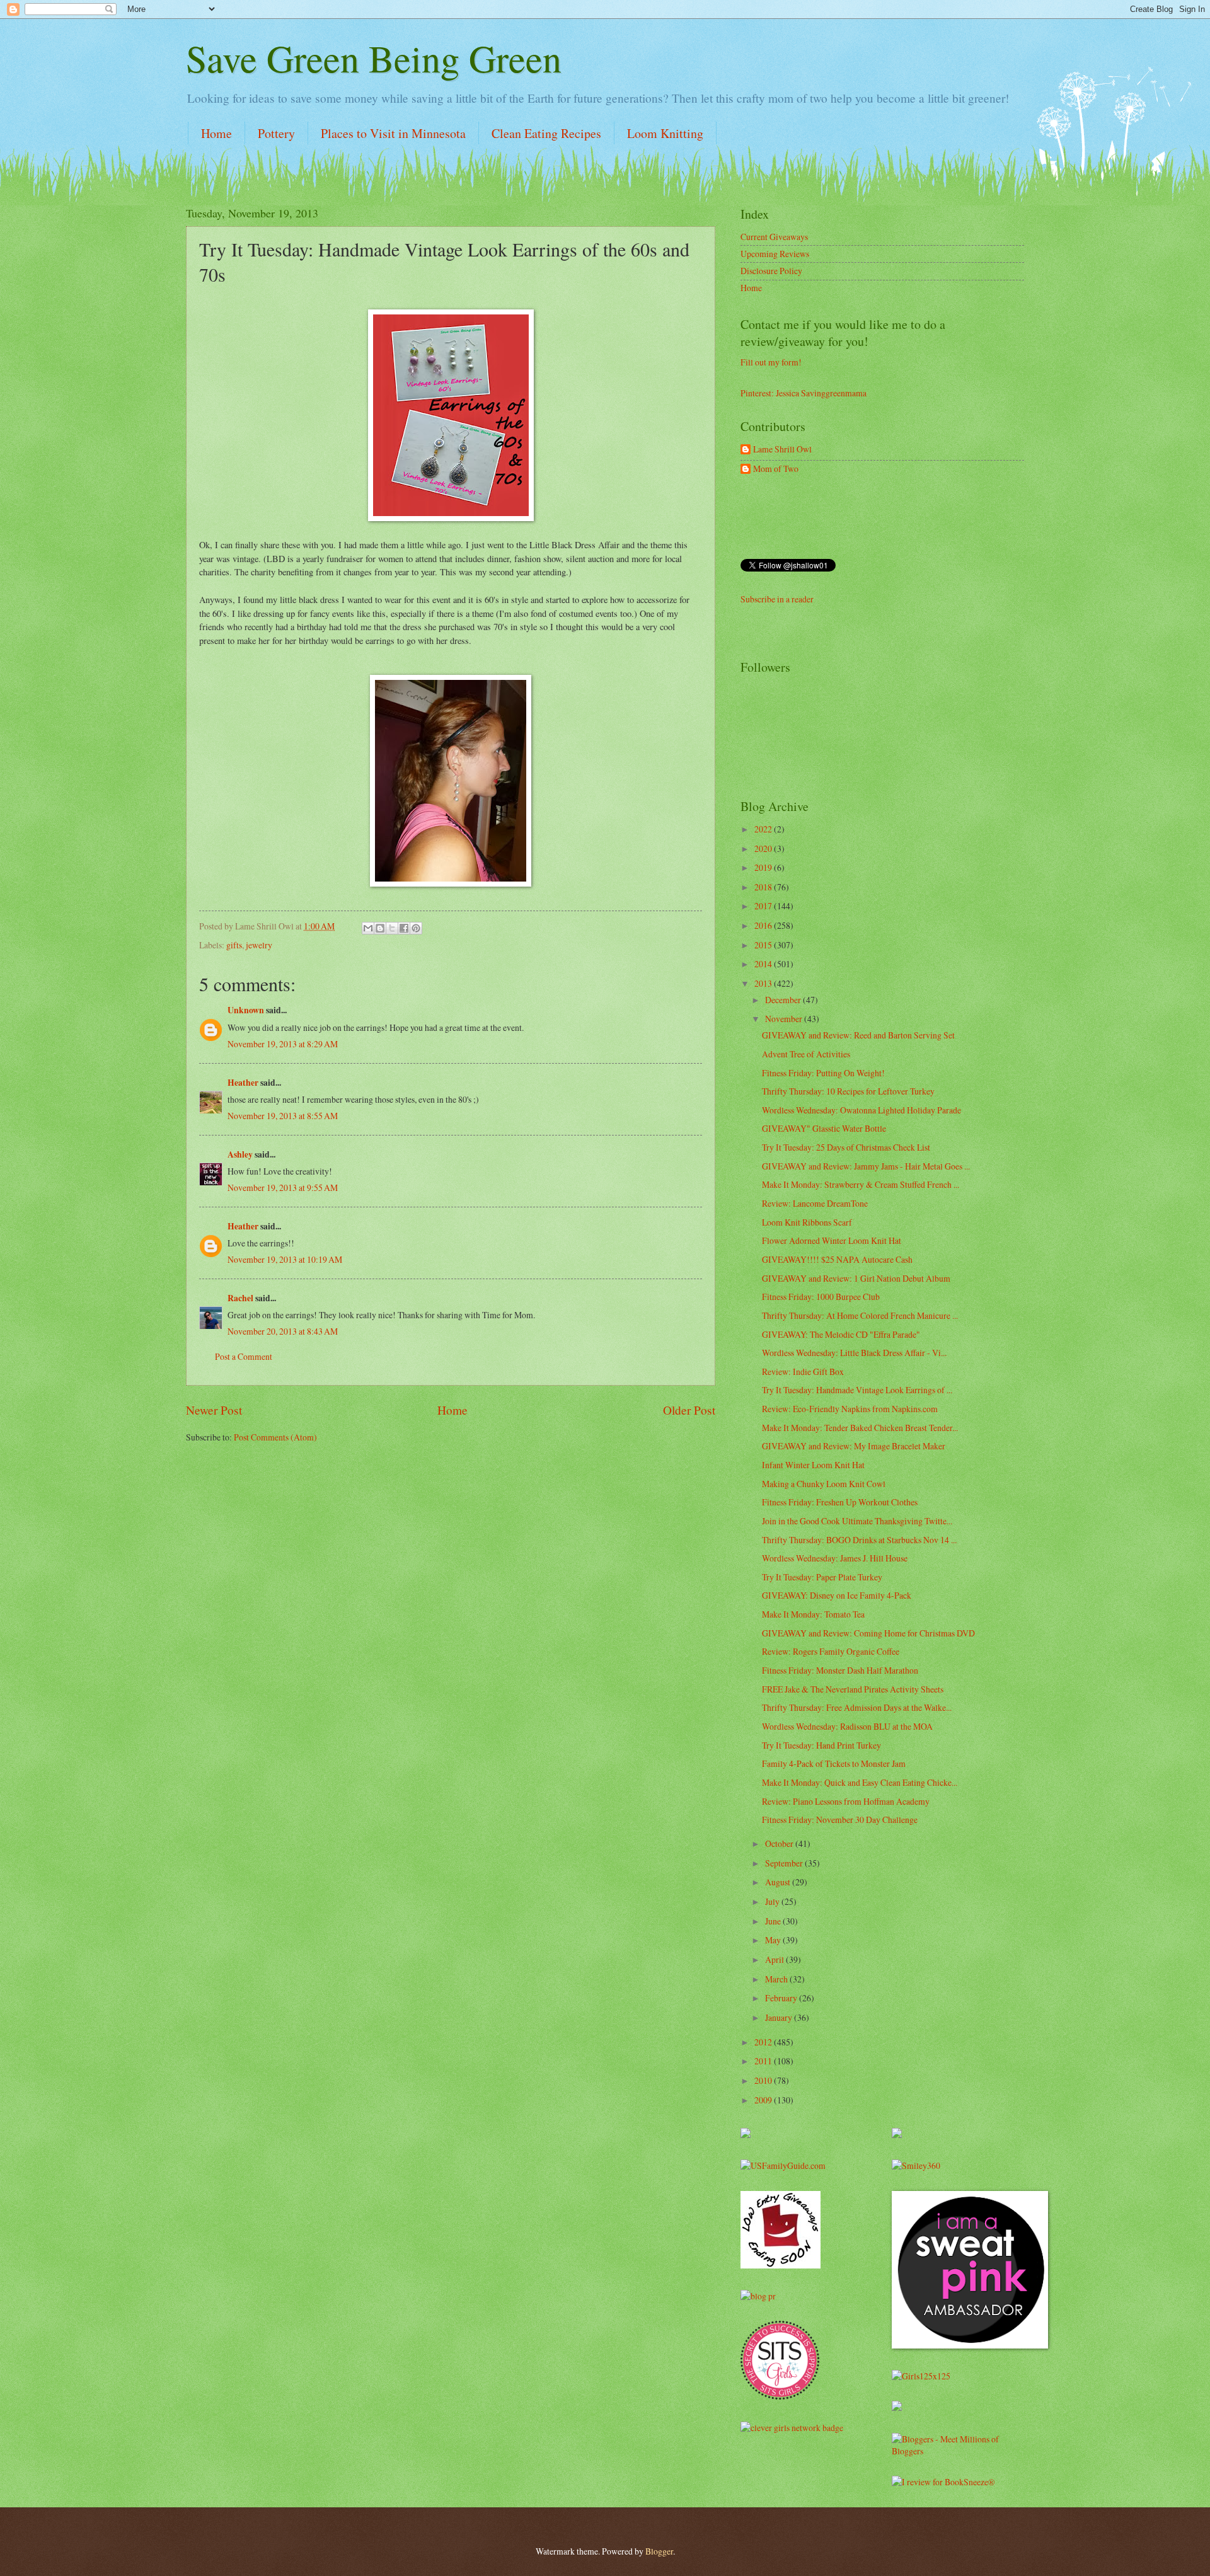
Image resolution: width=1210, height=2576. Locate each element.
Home (216, 133)
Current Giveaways (774, 237)
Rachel (240, 1298)
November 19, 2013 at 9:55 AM (283, 1187)
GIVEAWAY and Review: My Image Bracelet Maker (854, 1446)
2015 (764, 945)
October (780, 1843)
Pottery (276, 133)
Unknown (246, 1010)
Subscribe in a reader (777, 599)
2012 (764, 2042)
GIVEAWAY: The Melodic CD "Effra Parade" (841, 1334)
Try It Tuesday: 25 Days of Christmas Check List (846, 1147)
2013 (764, 983)
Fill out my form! (771, 362)
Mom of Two (776, 469)
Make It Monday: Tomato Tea (813, 1614)
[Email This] (368, 928)
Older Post (689, 1410)
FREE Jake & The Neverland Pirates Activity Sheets (853, 1689)
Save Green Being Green (374, 58)
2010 (764, 2080)
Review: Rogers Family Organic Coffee (831, 1651)
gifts (234, 945)
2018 (764, 887)
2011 (764, 2061)
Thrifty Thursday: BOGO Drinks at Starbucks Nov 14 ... (859, 1540)
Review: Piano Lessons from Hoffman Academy (846, 1801)
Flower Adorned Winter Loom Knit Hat (832, 1240)
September (785, 1863)
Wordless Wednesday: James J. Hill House (835, 1558)
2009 (764, 2100)
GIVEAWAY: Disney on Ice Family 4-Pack (837, 1595)
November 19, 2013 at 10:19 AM (285, 1259)
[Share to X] (392, 928)
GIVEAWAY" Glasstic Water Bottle (824, 1128)
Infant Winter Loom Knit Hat (813, 1465)
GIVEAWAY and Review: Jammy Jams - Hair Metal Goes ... (866, 1166)
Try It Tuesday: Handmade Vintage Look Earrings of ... (857, 1390)
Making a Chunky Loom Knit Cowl (824, 1484)
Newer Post (214, 1410)
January (780, 2017)
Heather (243, 1083)
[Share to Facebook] (404, 928)
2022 (764, 829)
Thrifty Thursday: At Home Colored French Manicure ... (860, 1315)
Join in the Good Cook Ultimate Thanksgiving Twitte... (857, 1521)
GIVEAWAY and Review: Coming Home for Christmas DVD (868, 1633)
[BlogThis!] (380, 928)
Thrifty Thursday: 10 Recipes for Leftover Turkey (848, 1091)
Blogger (659, 2551)
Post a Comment (244, 1356)
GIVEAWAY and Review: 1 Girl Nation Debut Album (856, 1278)
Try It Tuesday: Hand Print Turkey (821, 1745)
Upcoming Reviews (775, 254)
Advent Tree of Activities (806, 1054)
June (774, 1921)
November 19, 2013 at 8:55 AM (283, 1116)
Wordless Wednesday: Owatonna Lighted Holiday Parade (861, 1110)
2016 (764, 925)
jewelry (259, 945)
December (784, 1000)
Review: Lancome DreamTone (815, 1203)
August (779, 1882)
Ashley (240, 1154)
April (775, 1959)
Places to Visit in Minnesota (393, 133)
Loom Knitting (665, 133)
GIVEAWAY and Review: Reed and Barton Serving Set (858, 1035)
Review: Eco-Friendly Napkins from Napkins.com (850, 1409)
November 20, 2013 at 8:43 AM (283, 1331)
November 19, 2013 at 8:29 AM (283, 1044)
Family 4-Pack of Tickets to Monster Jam (834, 1763)
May (774, 1940)
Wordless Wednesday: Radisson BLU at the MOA (847, 1726)
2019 (764, 867)
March (777, 1979)
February (782, 1998)
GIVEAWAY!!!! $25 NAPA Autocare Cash (837, 1259)
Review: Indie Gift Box (803, 1371)
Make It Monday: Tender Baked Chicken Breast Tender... (860, 1428)
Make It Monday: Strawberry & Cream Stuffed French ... (861, 1184)
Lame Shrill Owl (782, 450)
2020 (764, 848)
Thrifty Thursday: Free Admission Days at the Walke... (857, 1707)
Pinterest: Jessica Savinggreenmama (804, 393)
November (785, 1019)
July (773, 1901)
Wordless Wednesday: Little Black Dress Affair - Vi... (854, 1353)
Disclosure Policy (771, 271)
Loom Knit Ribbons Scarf (807, 1222)
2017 (764, 906)
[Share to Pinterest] (416, 928)
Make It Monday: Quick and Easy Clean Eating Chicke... (860, 1782)
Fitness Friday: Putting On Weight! (823, 1073)
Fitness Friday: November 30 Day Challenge (840, 1820)
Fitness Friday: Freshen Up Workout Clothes (840, 1502)
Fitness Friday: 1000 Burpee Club (821, 1297)
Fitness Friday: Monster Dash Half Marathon (840, 1670)
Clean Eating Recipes (546, 133)
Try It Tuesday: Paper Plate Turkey (822, 1577)
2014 (764, 964)
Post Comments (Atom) (275, 1437)
